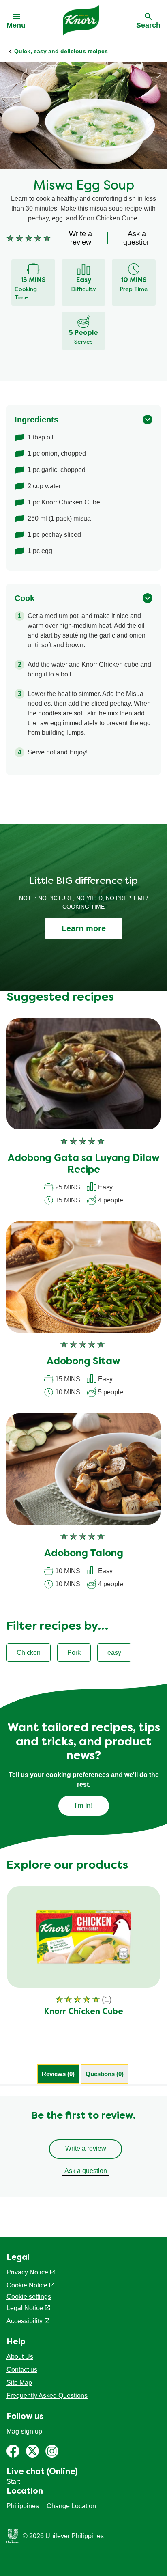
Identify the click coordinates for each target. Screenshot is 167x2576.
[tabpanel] (83, 2146)
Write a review (86, 2148)
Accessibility (25, 2321)
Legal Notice (25, 2308)
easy (114, 1653)
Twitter (32, 2451)
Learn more (84, 928)
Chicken (29, 1653)
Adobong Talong (84, 1554)
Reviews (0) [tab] (58, 2074)
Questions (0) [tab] (105, 2074)
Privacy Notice (27, 2272)
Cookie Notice (27, 2285)
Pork (74, 1653)
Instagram (52, 2451)
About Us (20, 2357)
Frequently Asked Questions (47, 2396)
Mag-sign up (24, 2431)
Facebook (13, 2451)
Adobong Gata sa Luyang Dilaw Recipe (84, 1164)
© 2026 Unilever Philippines (63, 2536)
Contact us (22, 2370)
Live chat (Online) (42, 2472)
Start (13, 2482)
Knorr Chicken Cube (83, 2012)
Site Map (19, 2383)
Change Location (71, 2506)
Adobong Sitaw (83, 1362)
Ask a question (86, 2171)
